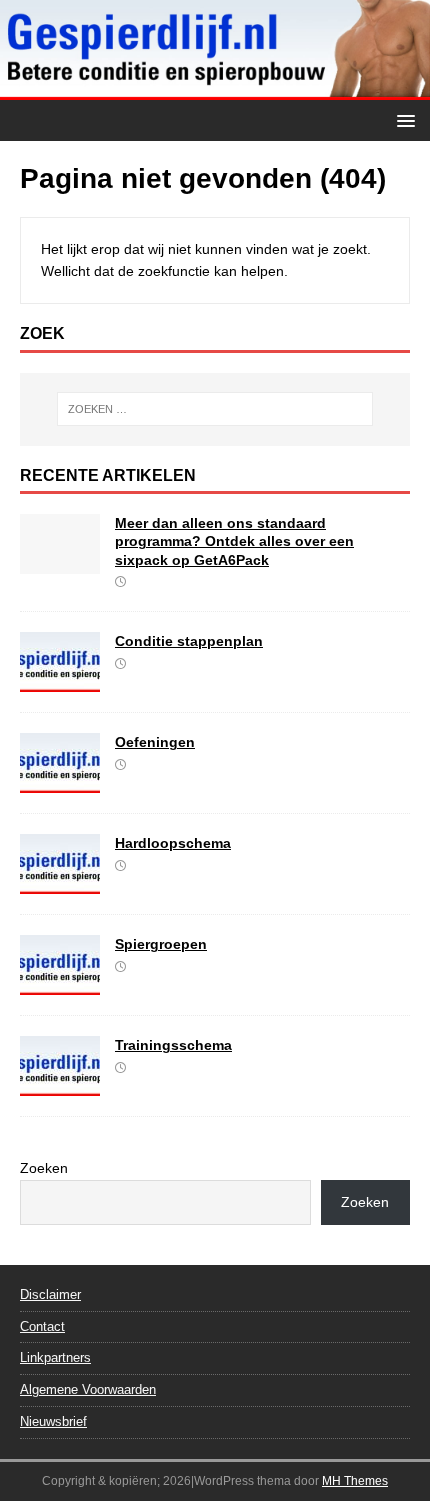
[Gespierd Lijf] (215, 88)
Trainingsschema (173, 1045)
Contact (42, 1326)
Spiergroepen (161, 944)
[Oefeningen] (60, 782)
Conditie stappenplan (189, 641)
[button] (402, 119)
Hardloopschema (173, 843)
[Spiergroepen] (60, 984)
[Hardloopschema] (60, 883)
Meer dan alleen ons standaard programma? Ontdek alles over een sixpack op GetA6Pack (234, 541)
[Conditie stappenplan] (60, 681)
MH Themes (355, 1481)
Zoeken (44, 1168)
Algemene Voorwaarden (88, 1389)
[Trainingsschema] (60, 1085)
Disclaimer (50, 1294)
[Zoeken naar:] (215, 409)
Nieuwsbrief (53, 1421)
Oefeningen (155, 742)
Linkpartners (55, 1357)
